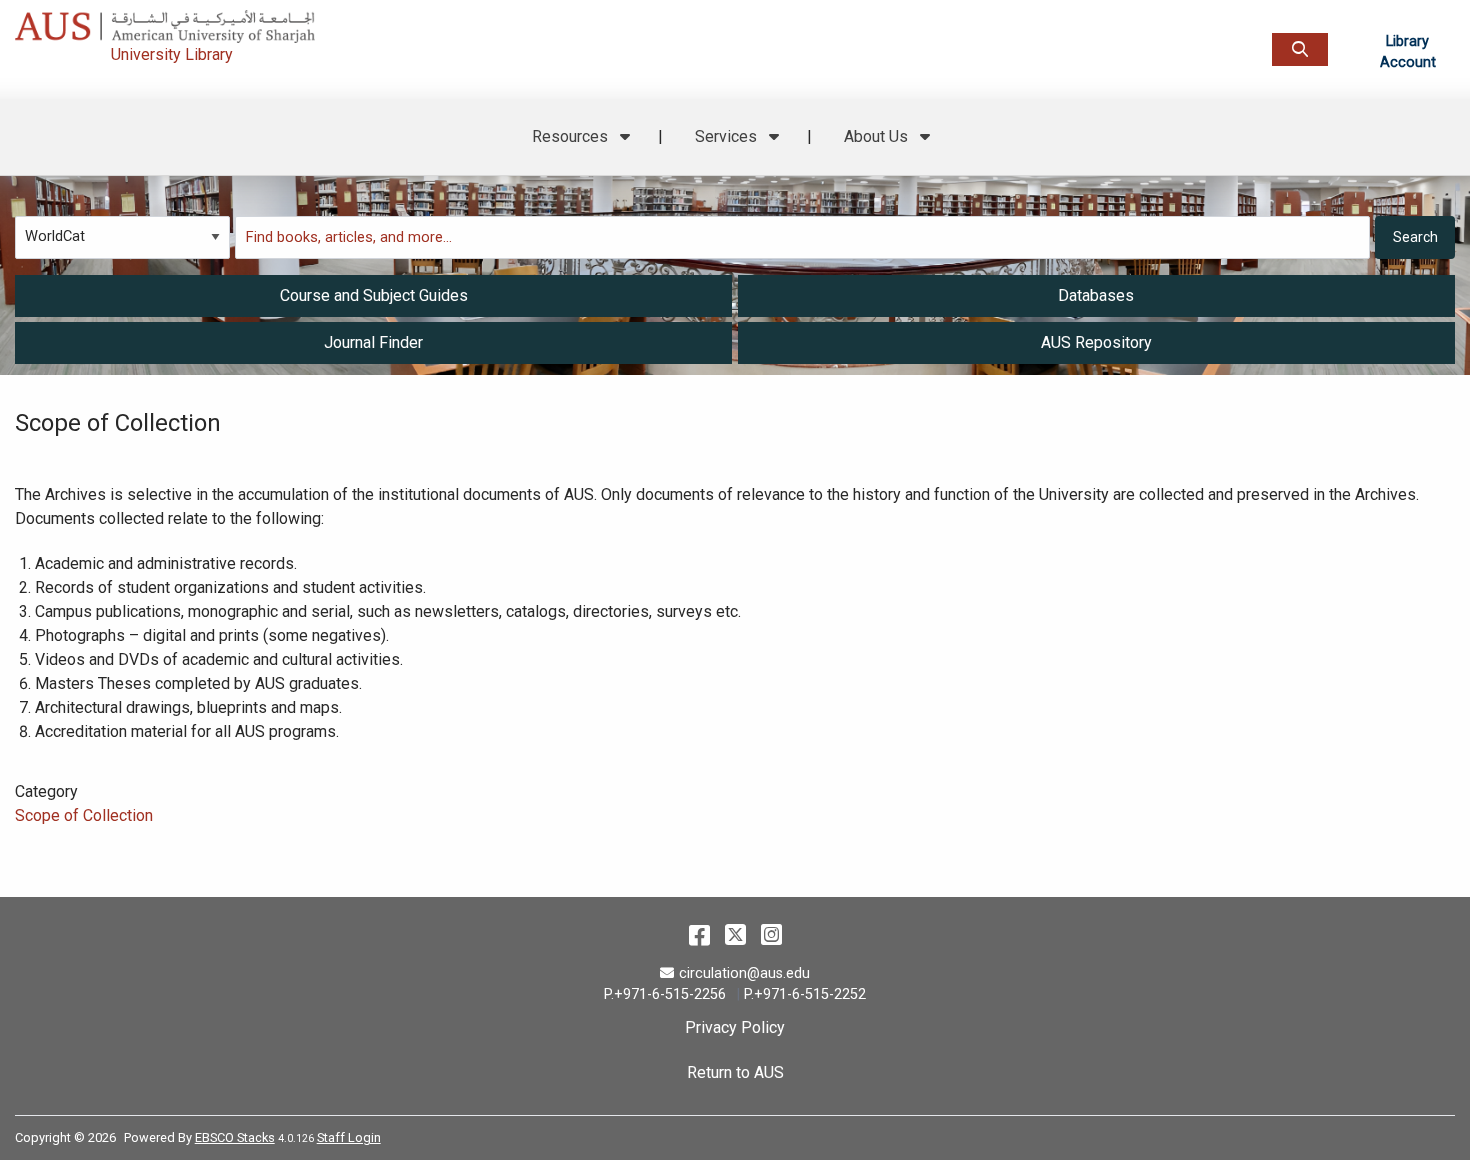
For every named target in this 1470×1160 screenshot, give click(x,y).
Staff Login (349, 1137)
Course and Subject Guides (374, 295)
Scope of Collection (84, 815)
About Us (878, 136)
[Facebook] (699, 935)
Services (728, 136)
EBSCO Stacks (235, 1137)
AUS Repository (1096, 342)
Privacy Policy (735, 1027)
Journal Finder (373, 342)
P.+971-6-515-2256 (665, 994)
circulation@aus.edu (744, 973)
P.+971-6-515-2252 (805, 994)
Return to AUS (735, 1072)
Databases (1096, 295)
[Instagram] (771, 935)
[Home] (227, 21)
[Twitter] (735, 935)
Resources (572, 136)
